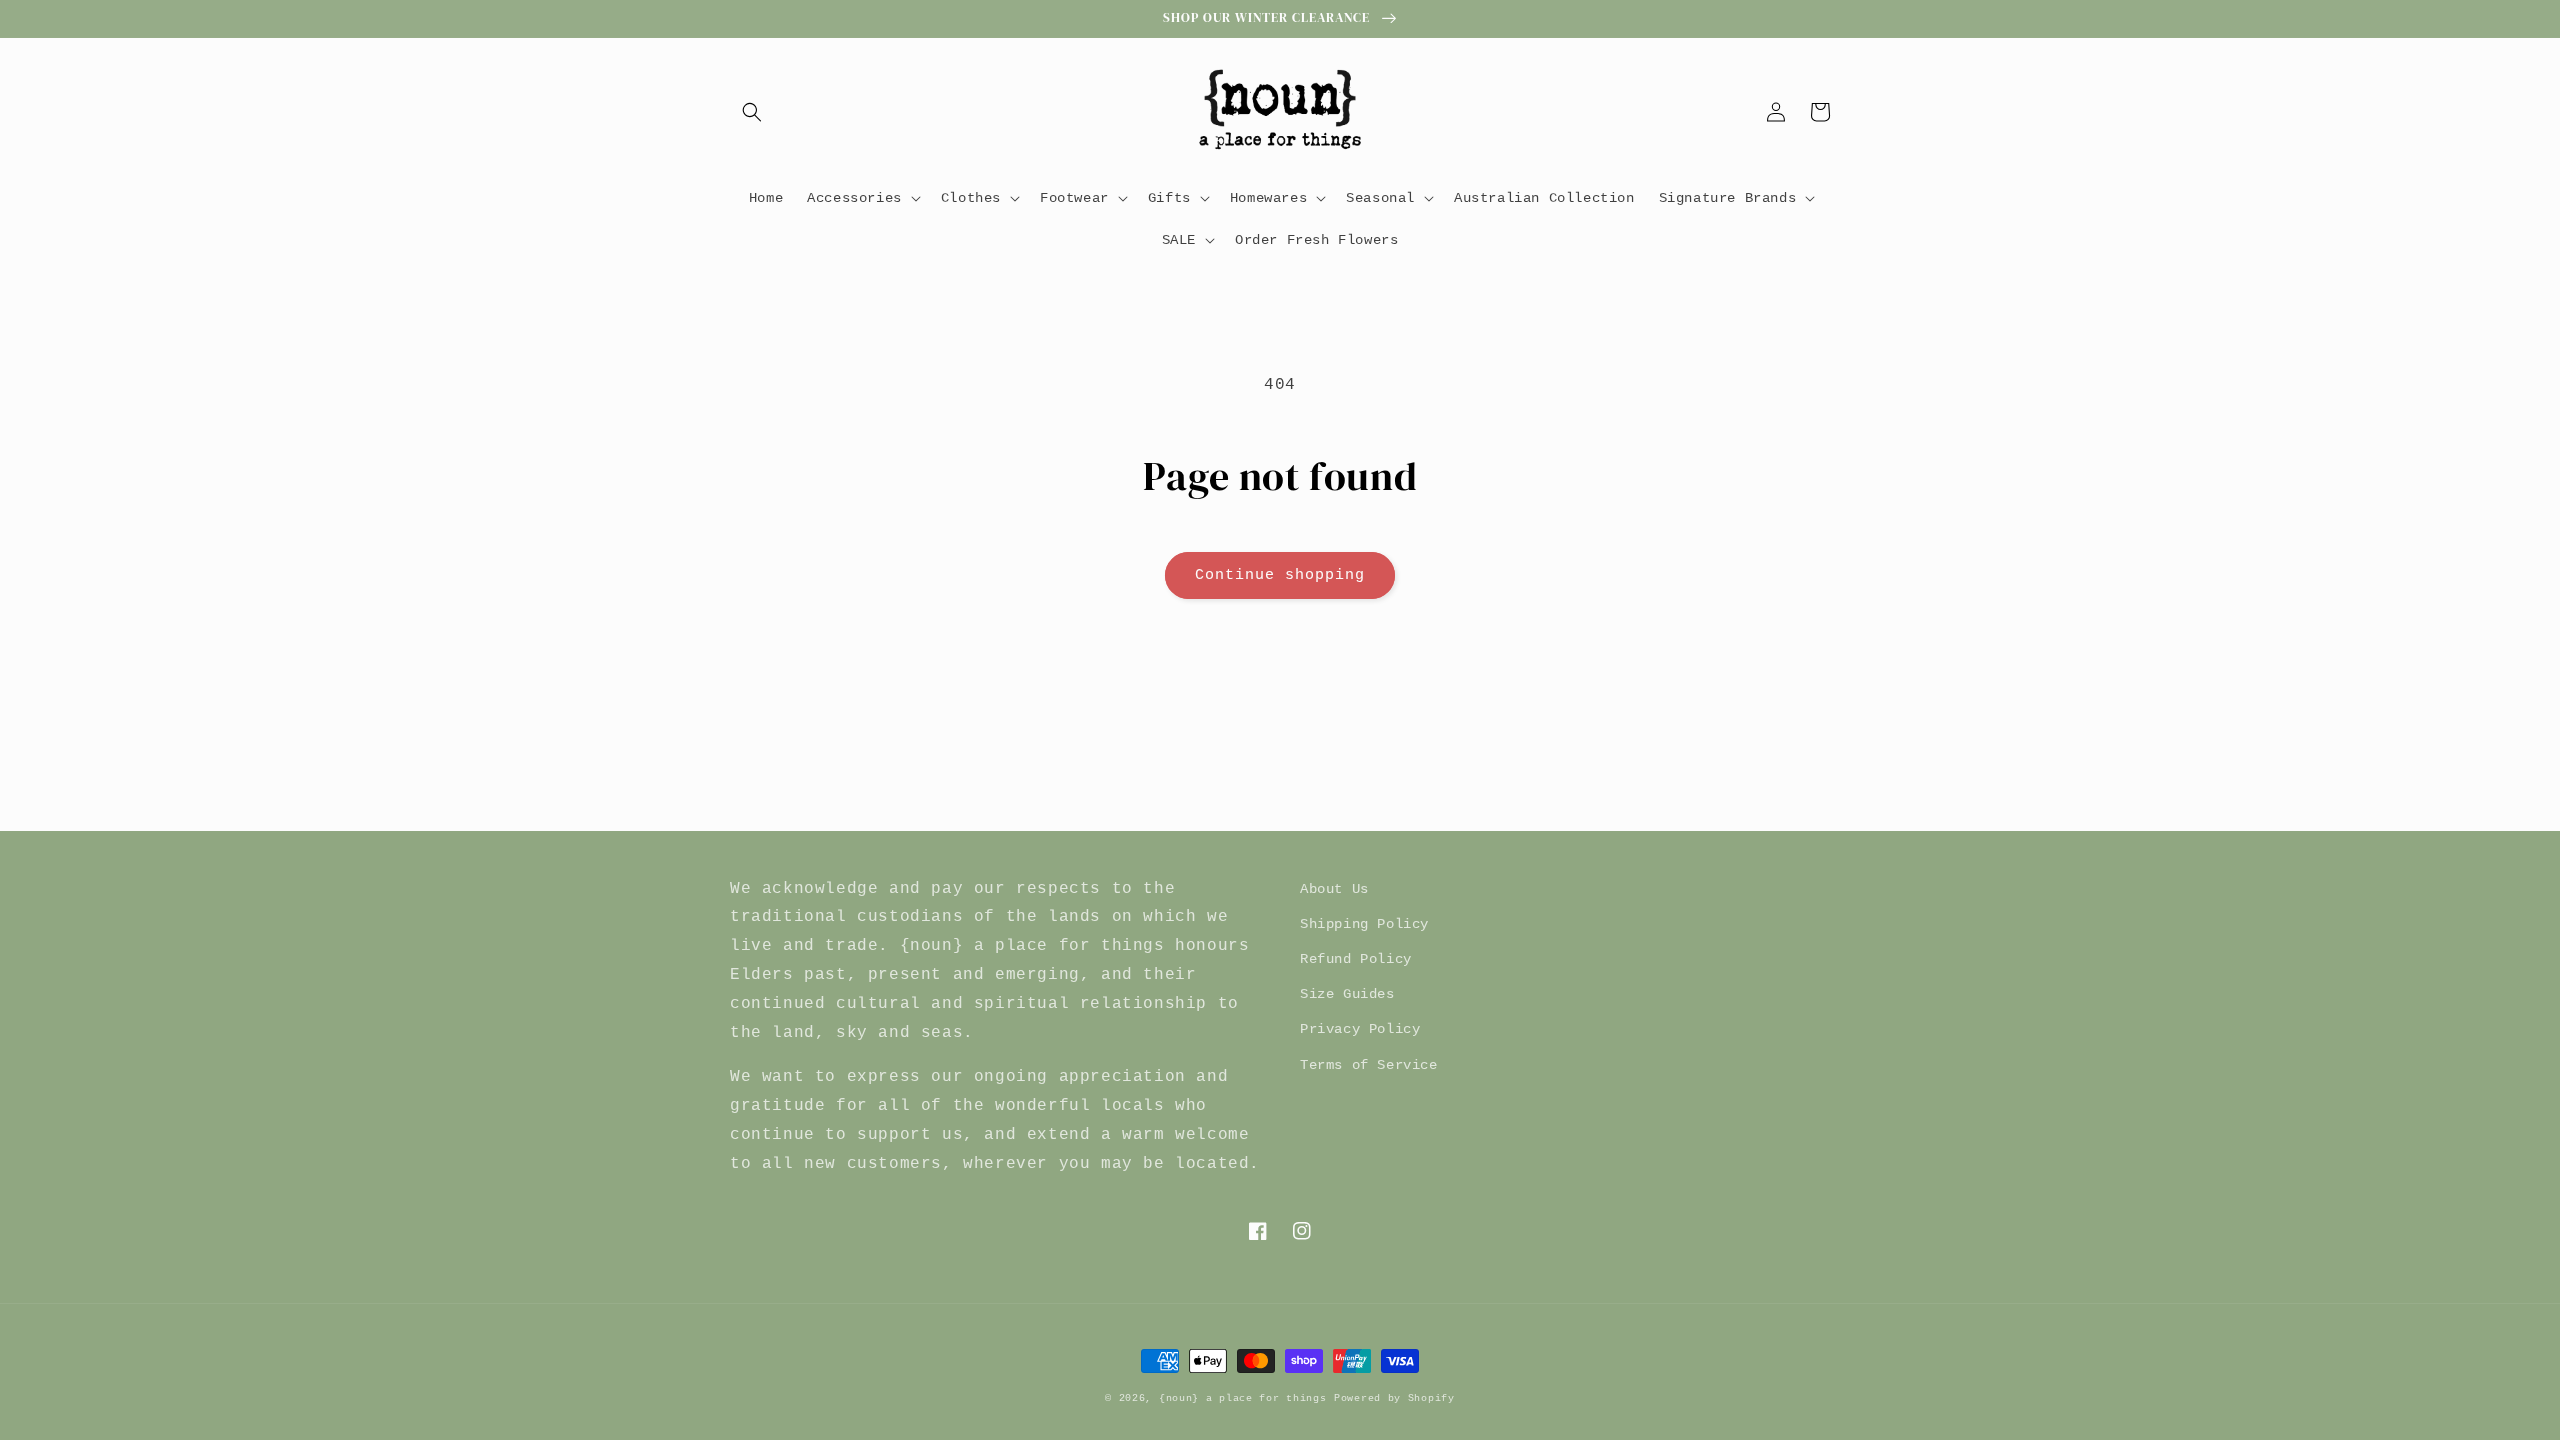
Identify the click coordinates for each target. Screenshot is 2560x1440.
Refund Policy (1356, 959)
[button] (752, 112)
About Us (1334, 889)
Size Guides (1347, 994)
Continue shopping (1280, 575)
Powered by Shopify (1394, 1398)
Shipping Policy (1364, 924)
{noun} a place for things (1243, 1398)
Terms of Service (1369, 1065)
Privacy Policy (1360, 1029)
